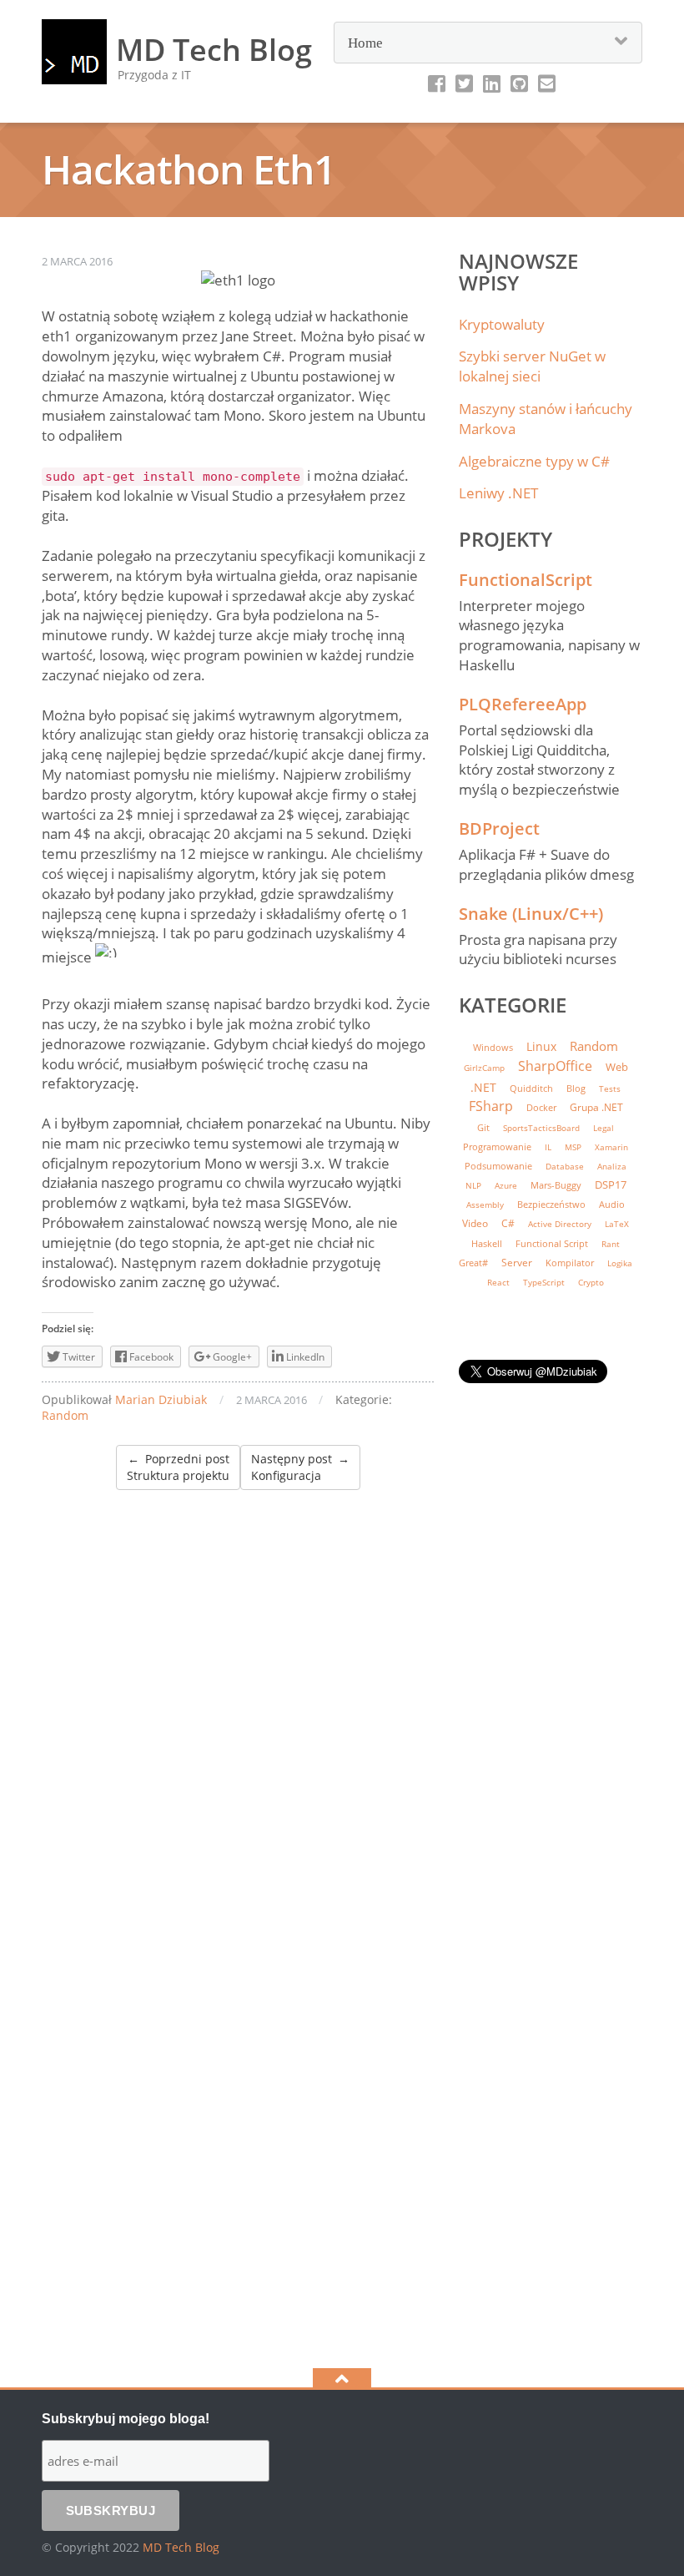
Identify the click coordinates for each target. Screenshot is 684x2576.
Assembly (485, 1205)
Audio (612, 1204)
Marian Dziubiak (161, 1399)
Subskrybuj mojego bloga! (126, 2419)
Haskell (487, 1243)
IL (548, 1147)
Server (517, 1263)
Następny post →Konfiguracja (300, 1467)
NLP (473, 1186)
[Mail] (547, 83)
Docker (541, 1108)
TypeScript (544, 1282)
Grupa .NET (596, 1107)
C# (508, 1223)
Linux (541, 1046)
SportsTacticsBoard (541, 1128)
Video (475, 1223)
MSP (573, 1147)
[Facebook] (437, 83)
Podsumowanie (498, 1166)
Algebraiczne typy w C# (534, 461)
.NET (483, 1087)
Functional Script (552, 1244)
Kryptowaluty (502, 324)
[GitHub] (519, 83)
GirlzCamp (484, 1068)
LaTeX (617, 1224)
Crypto (591, 1283)
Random (65, 1415)
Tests (610, 1088)
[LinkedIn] (492, 83)
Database (565, 1167)
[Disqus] (238, 1699)
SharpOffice (555, 1066)
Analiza (612, 1167)
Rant (611, 1244)
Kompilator (570, 1263)
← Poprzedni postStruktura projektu (178, 1467)
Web (617, 1067)
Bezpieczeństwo (551, 1205)
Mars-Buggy (556, 1185)
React (498, 1282)
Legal (604, 1128)
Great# (473, 1263)
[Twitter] (464, 83)
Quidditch (531, 1088)
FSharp (491, 1106)
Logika (620, 1263)
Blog (576, 1088)
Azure (506, 1186)
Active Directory (560, 1224)
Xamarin (611, 1147)
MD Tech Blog (181, 2547)
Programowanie (497, 1147)
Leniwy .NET (498, 493)
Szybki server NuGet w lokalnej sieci (532, 366)
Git (483, 1128)
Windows (493, 1047)
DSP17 (611, 1184)
